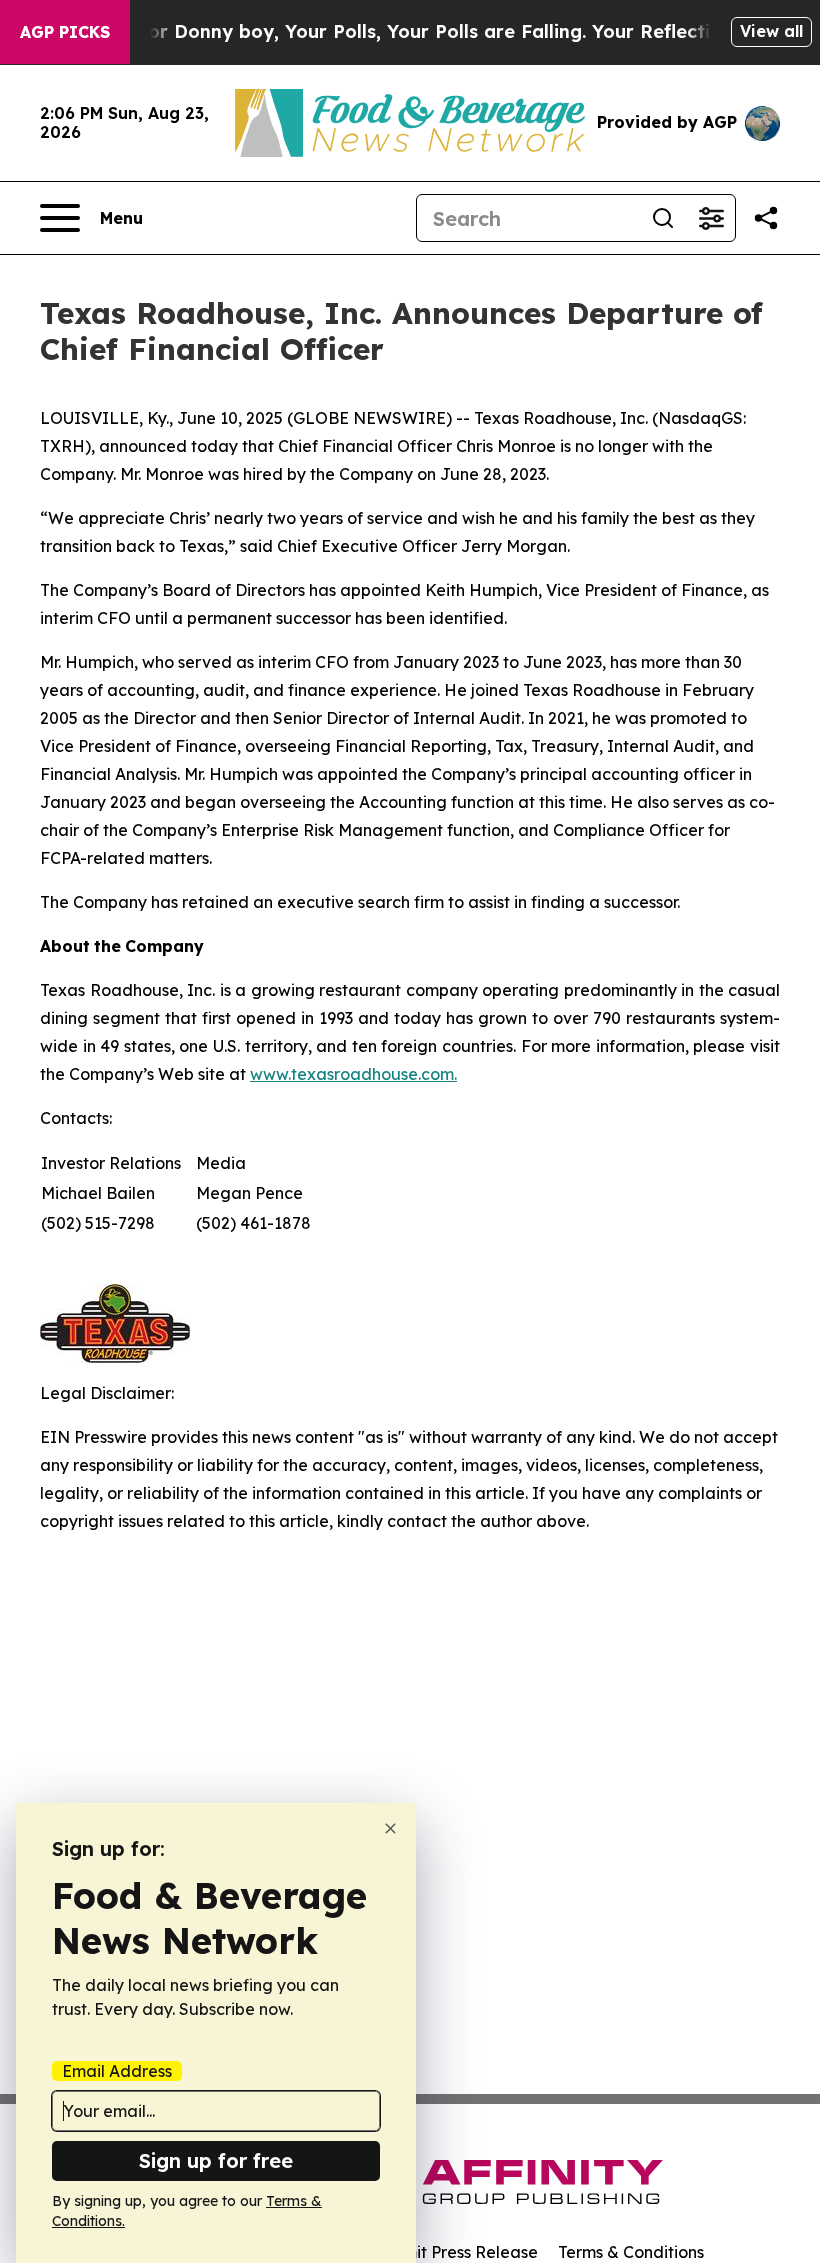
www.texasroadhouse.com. (353, 1074)
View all (771, 31)
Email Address (117, 2071)
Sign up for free (216, 2160)
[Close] (390, 1828)
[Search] (663, 218)
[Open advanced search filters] (711, 218)
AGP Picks (65, 32)
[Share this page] (766, 218)
